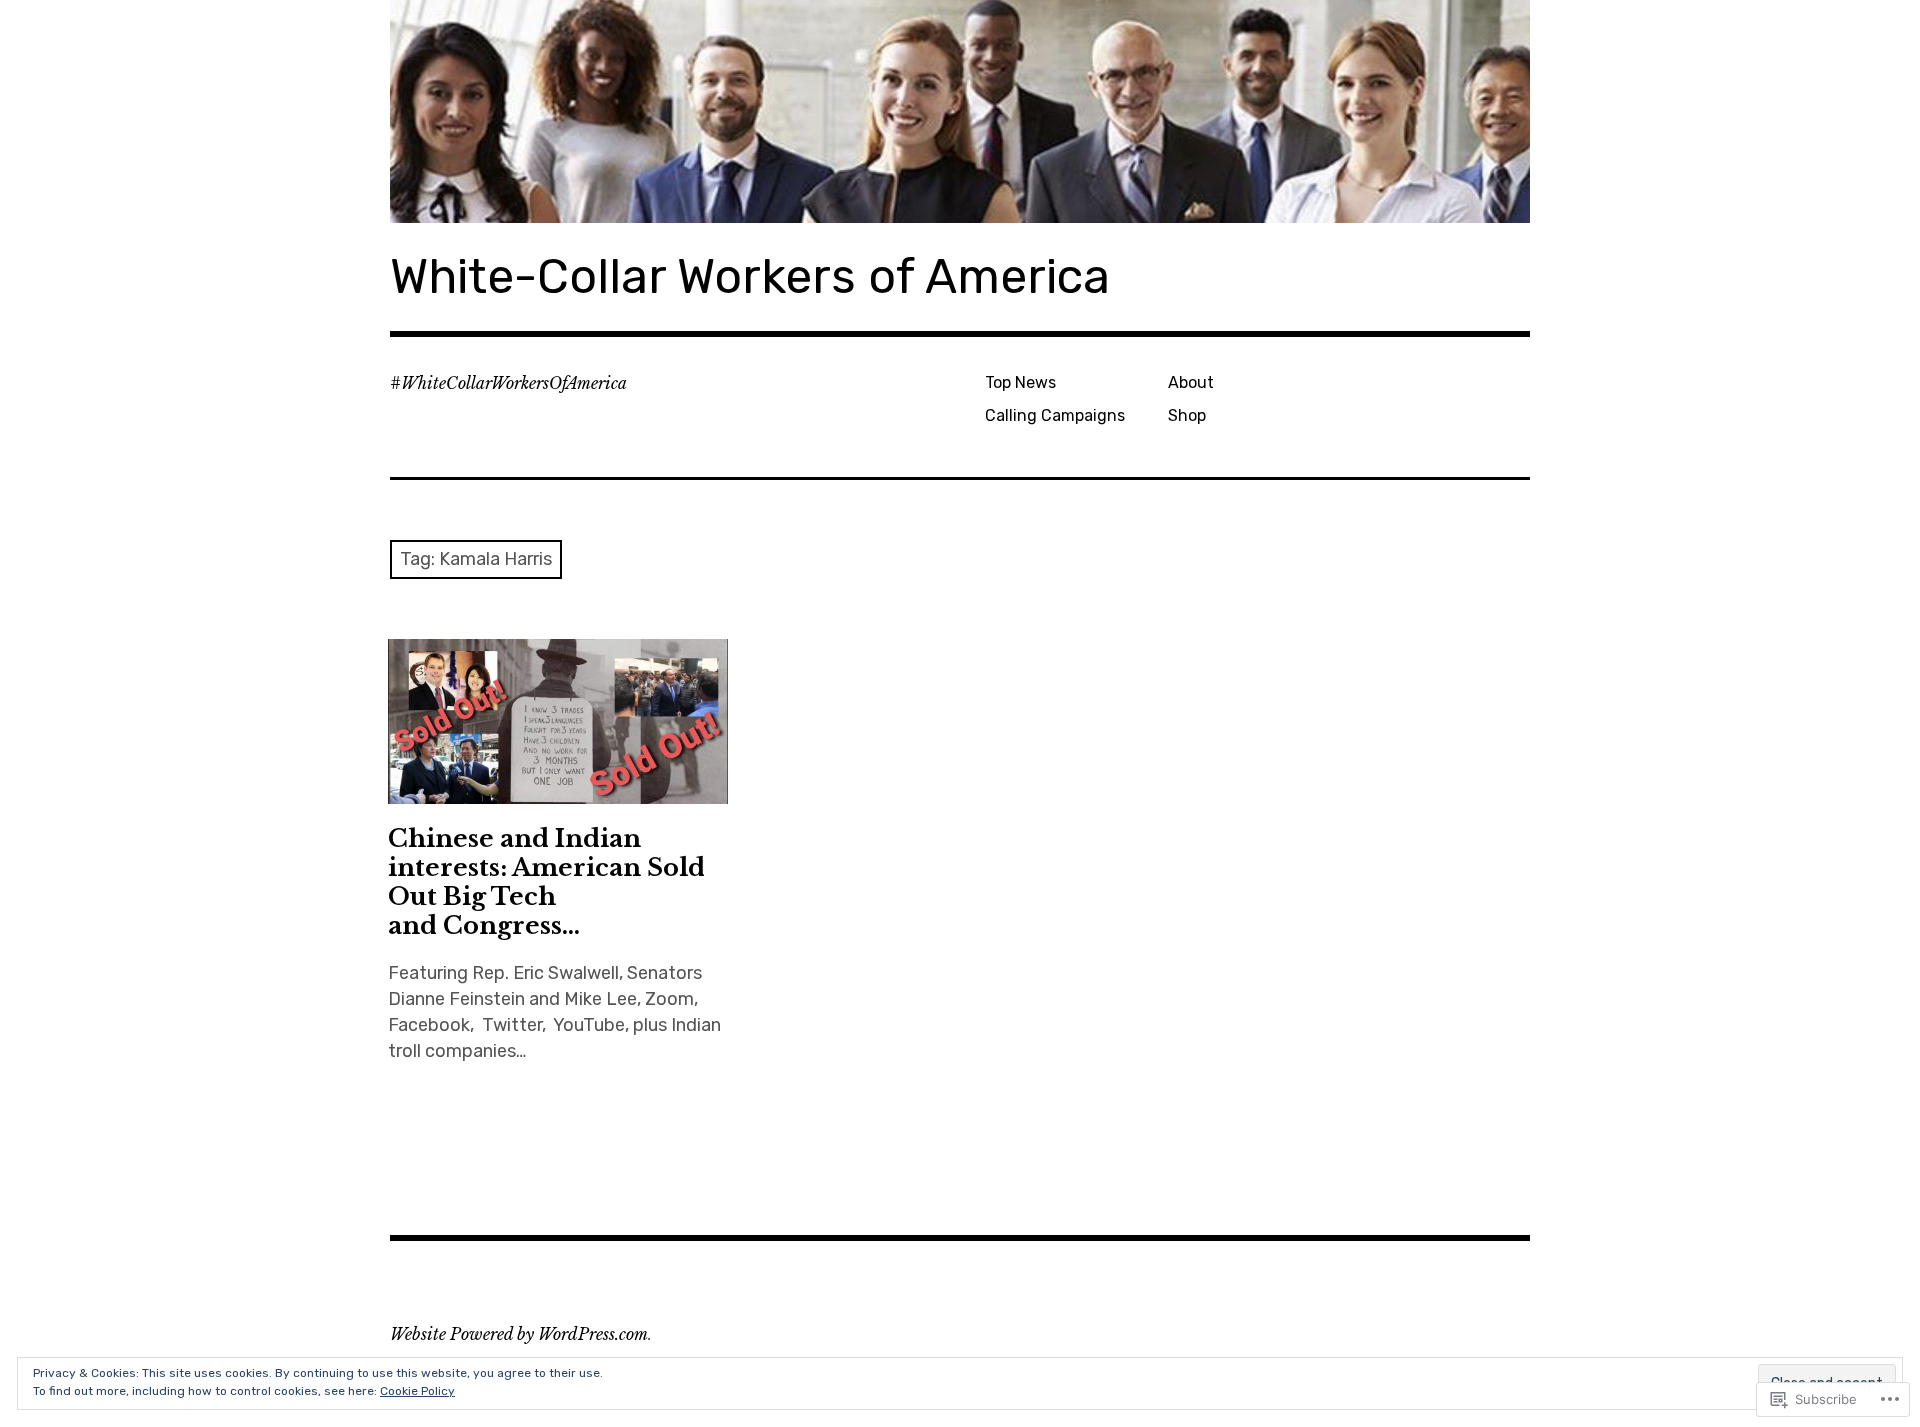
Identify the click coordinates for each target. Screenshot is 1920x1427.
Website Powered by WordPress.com (519, 1334)
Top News (1020, 382)
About (1191, 382)
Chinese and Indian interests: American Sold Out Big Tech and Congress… (546, 882)
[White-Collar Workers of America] (960, 111)
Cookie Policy (417, 1391)
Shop (1187, 415)
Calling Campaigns (1055, 415)
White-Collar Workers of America (750, 276)
